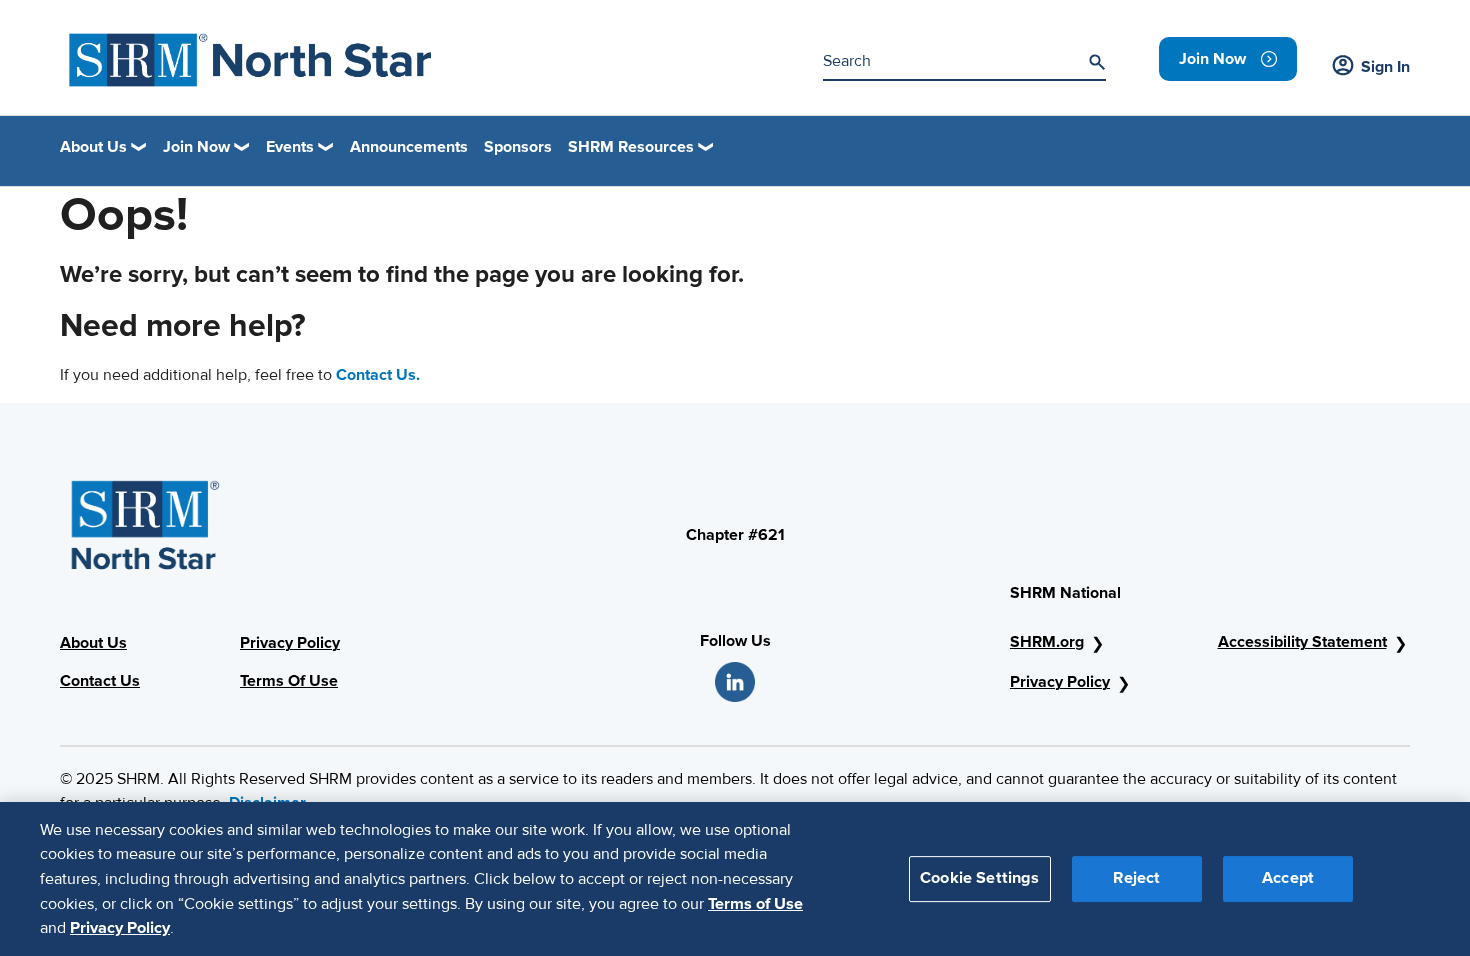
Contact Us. (378, 375)
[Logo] (250, 60)
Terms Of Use (289, 681)
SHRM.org (1047, 642)
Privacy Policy (290, 643)
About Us (93, 643)
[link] (1228, 59)
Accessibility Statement (1302, 642)
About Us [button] (93, 147)
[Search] (1097, 62)
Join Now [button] (196, 147)
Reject (1136, 878)
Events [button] (290, 147)
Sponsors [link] (518, 147)
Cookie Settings (979, 878)
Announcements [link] (409, 147)
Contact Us (100, 681)
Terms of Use (755, 903)
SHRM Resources (631, 147)
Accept (1288, 878)
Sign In (1385, 67)
